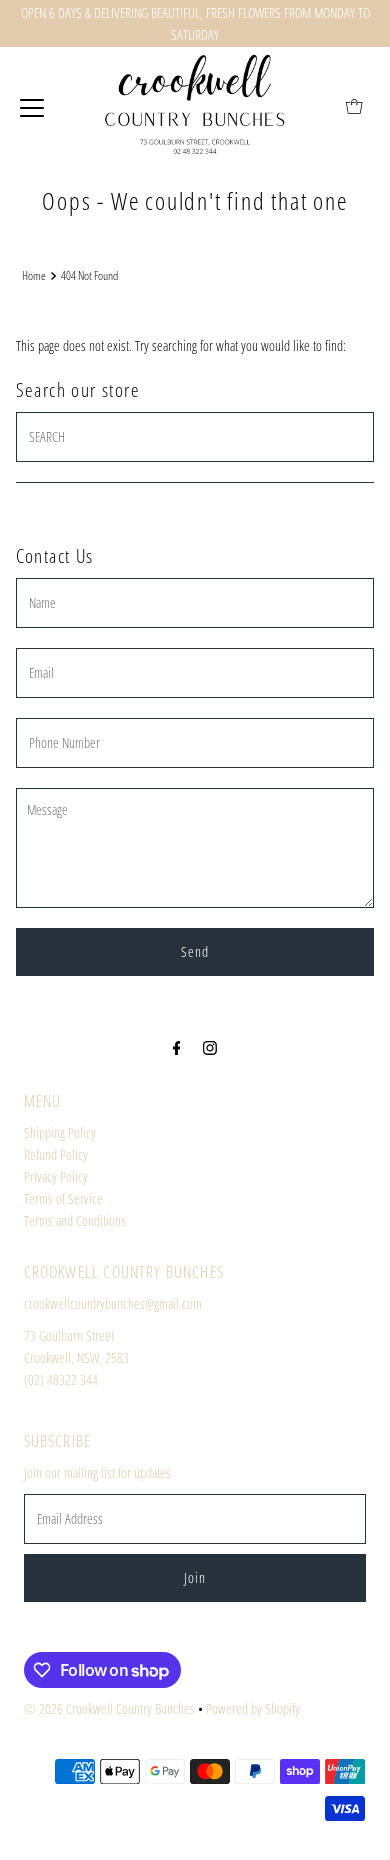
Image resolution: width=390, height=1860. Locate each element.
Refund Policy (56, 1154)
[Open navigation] (32, 106)
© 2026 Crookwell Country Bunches (109, 1708)
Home (34, 275)
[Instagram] (210, 1047)
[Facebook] (177, 1047)
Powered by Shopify (253, 1708)
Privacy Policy (56, 1176)
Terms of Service (63, 1198)
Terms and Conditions (75, 1220)
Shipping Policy (60, 1132)
